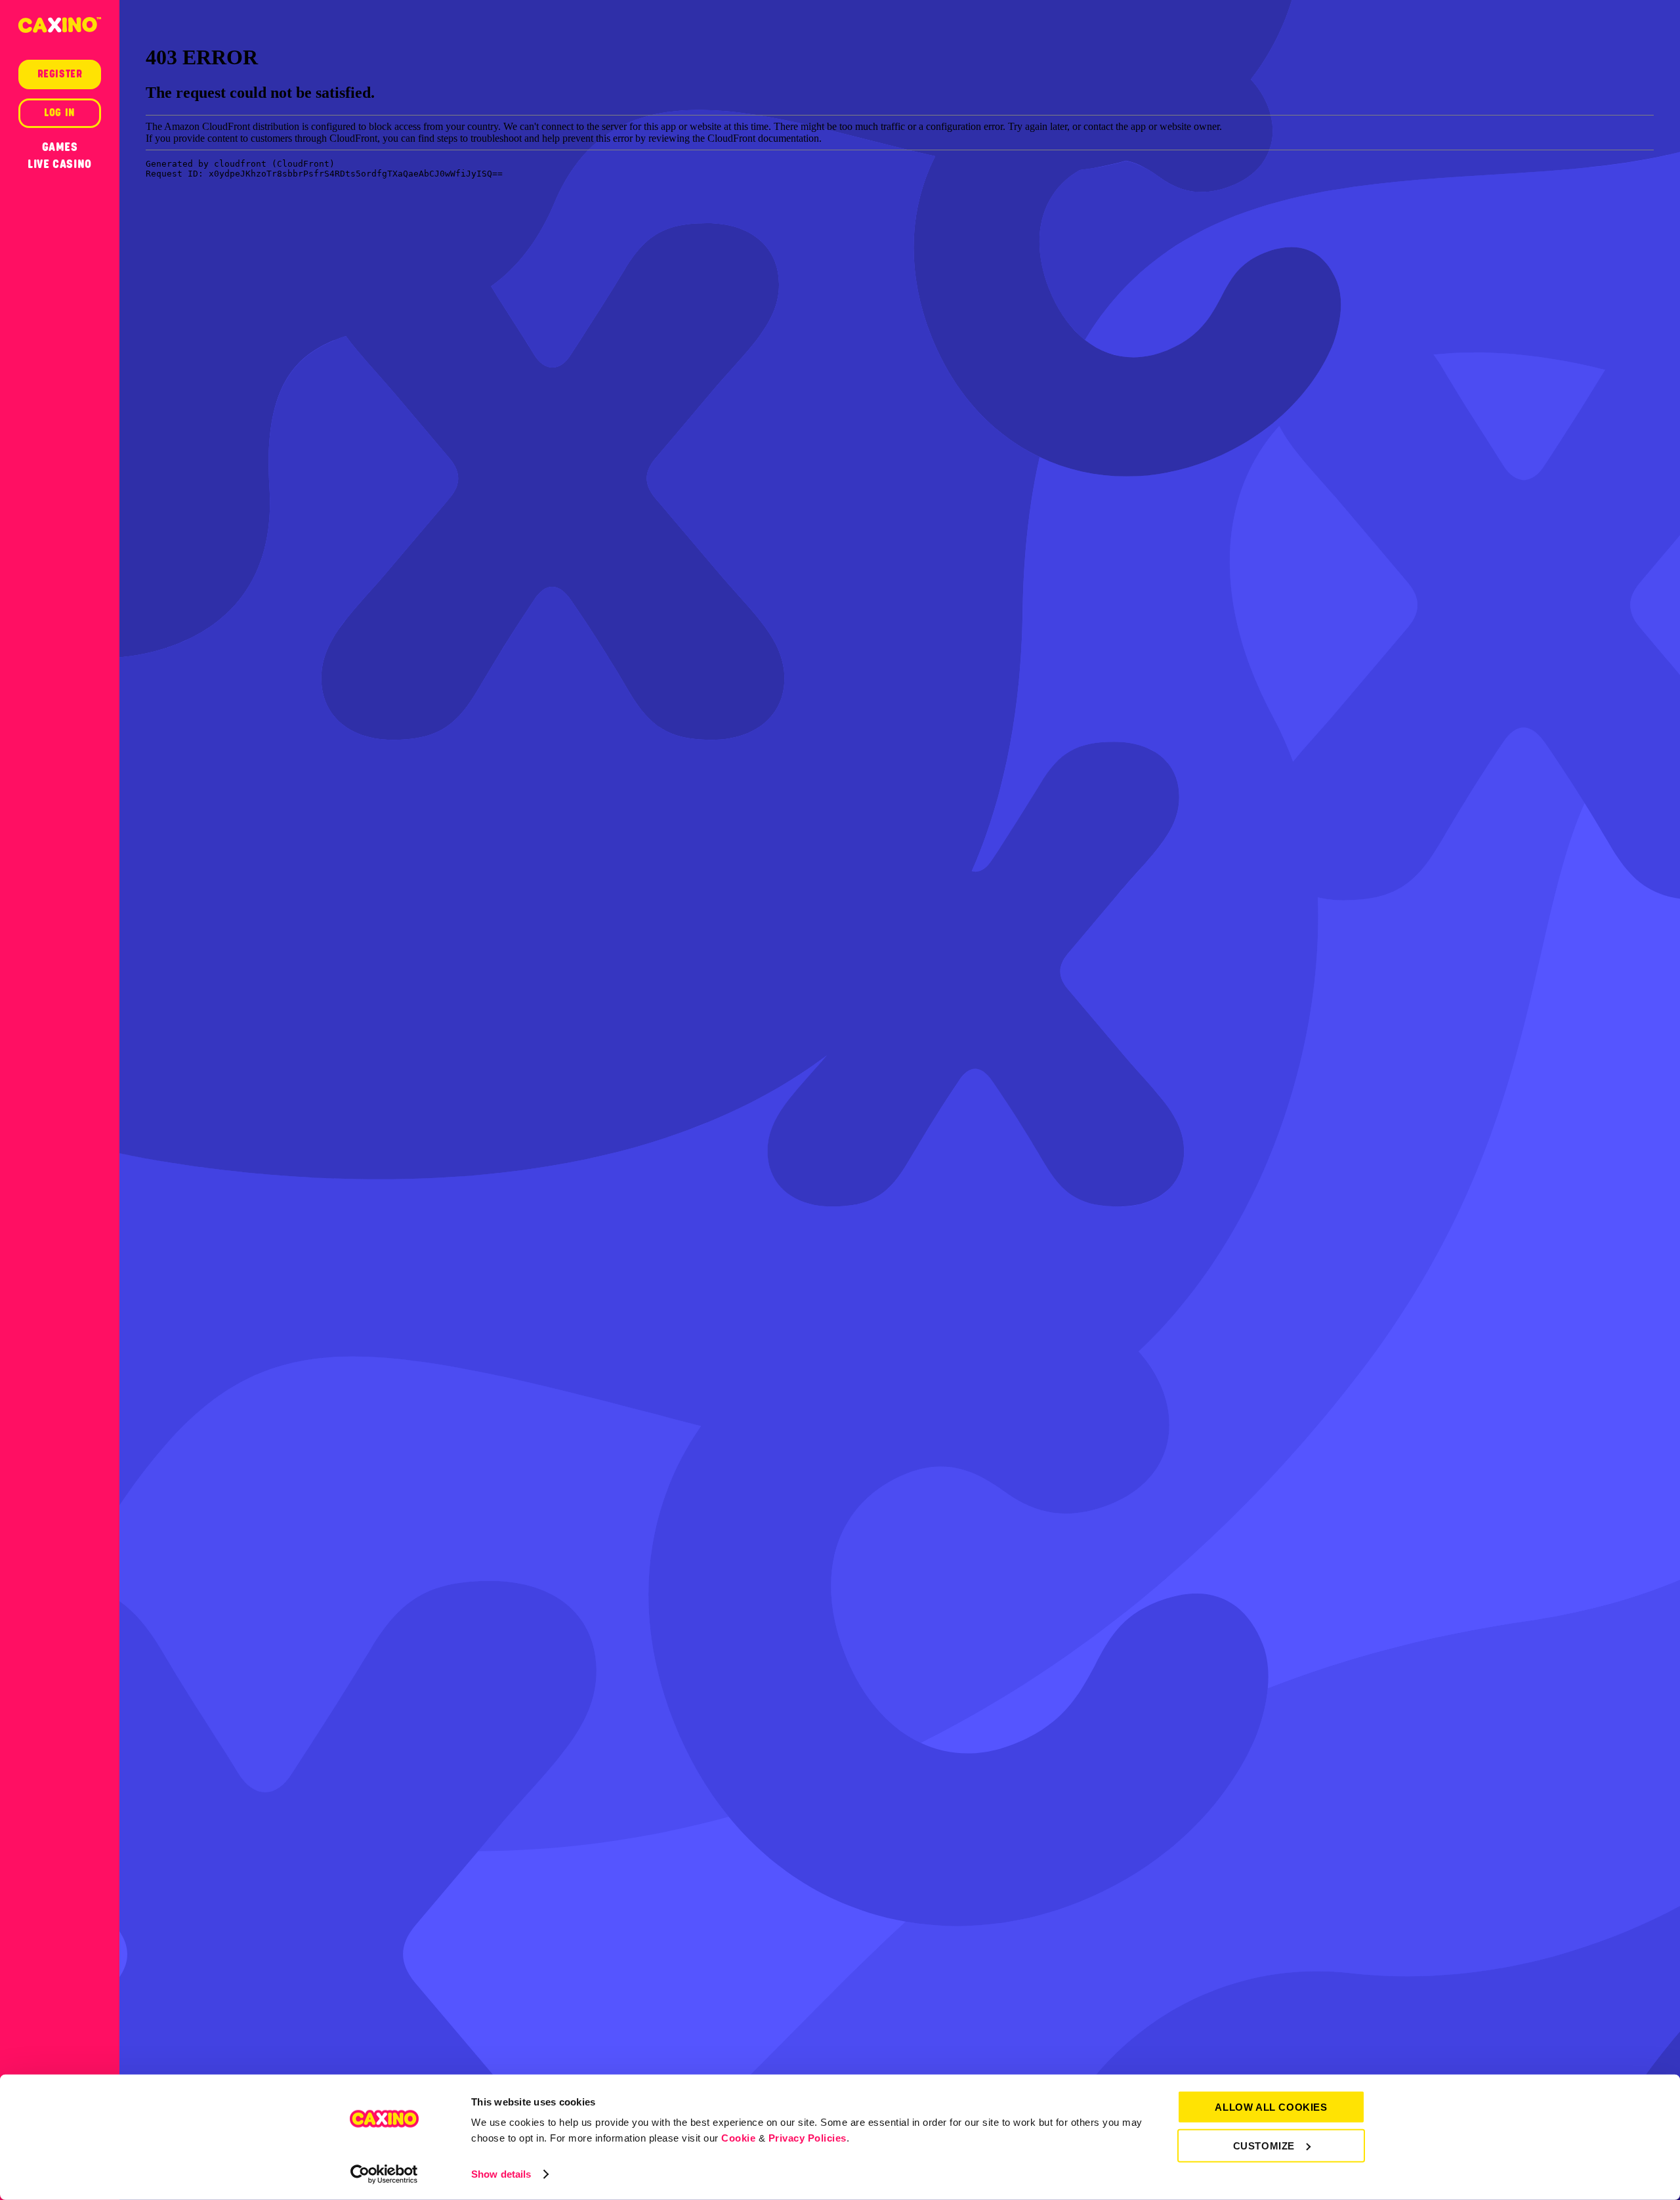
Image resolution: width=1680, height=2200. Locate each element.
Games (60, 147)
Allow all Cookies (1271, 2107)
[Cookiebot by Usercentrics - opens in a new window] (384, 2174)
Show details (501, 2174)
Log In (60, 113)
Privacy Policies (808, 2138)
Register (60, 74)
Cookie (738, 2138)
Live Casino (60, 164)
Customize (1264, 2145)
